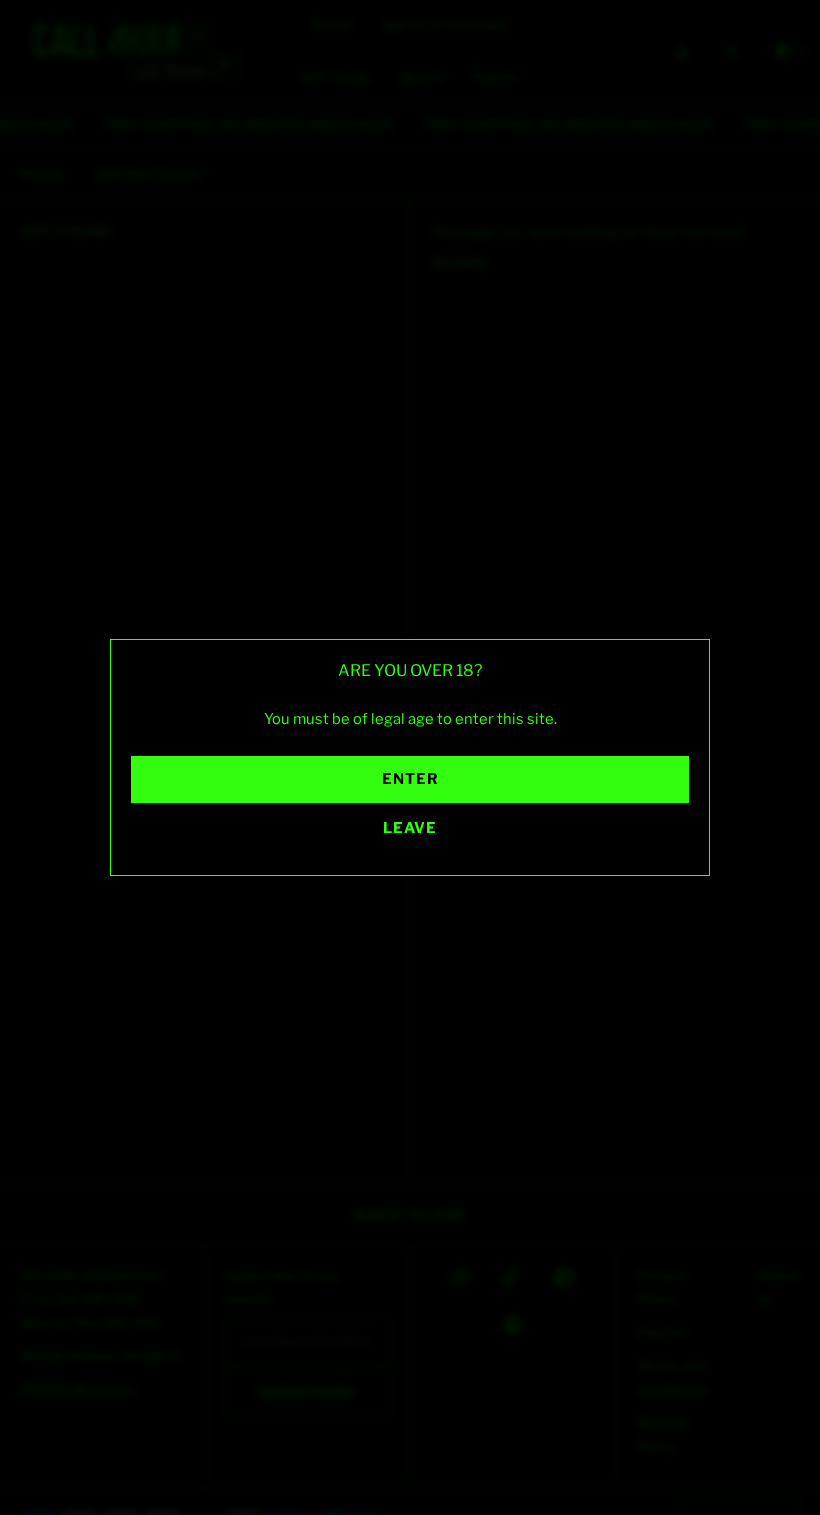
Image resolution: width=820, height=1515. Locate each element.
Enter (410, 779)
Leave (410, 828)
